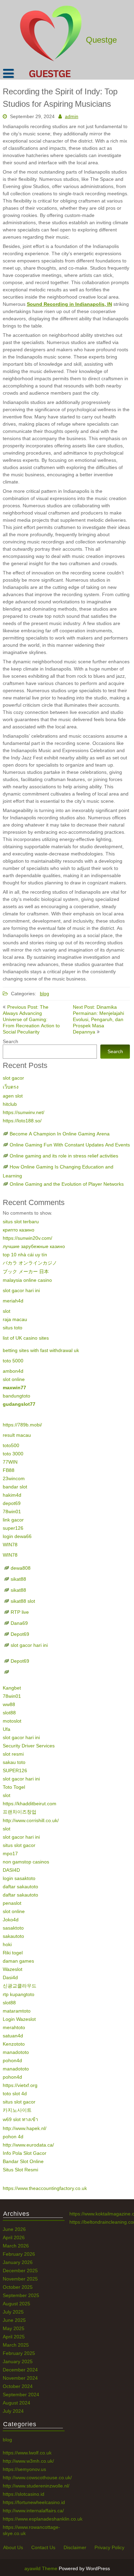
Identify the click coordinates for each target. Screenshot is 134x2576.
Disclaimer (75, 2547)
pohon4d (12, 2060)
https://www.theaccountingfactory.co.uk (45, 2188)
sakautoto (13, 1936)
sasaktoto (13, 1928)
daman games (18, 1961)
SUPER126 (15, 1770)
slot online (14, 1379)
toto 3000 (13, 1454)
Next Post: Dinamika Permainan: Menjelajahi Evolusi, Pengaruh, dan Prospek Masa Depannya (98, 1019)
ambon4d (13, 1371)
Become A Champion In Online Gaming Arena (60, 1134)
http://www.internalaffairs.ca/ (33, 2511)
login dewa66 (17, 1536)
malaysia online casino (27, 1280)
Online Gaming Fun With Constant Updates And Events (70, 1145)
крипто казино (19, 1230)
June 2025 (14, 2320)
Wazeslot (13, 1969)
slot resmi (13, 1754)
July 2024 (13, 2411)
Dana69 (19, 1623)
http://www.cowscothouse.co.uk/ (37, 2478)
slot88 (9, 1713)
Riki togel (13, 1953)
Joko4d (11, 1920)
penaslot (12, 1903)
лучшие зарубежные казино (34, 1246)
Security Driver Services (29, 1746)
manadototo (16, 2052)
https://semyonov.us (24, 2469)
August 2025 (16, 2304)
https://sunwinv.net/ (24, 1112)
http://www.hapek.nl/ (25, 2128)
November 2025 (20, 2279)
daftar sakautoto (20, 1887)
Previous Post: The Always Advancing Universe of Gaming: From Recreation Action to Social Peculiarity (31, 1019)
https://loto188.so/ (22, 1121)
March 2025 (16, 2345)
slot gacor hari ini (21, 1290)
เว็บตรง (11, 1087)
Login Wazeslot (19, 2019)
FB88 (9, 1470)
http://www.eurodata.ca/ (28, 2145)
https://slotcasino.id (24, 2494)
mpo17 (10, 1853)
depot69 (12, 1503)
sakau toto (14, 1762)
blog (44, 994)
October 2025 (18, 2287)
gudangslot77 (19, 1404)
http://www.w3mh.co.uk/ (28, 2461)
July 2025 (13, 2312)
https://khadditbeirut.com (30, 1804)
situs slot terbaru (21, 1222)
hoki (7, 1944)
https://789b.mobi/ (22, 1425)
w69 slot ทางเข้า (20, 2119)
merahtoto (14, 2027)
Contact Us (43, 2547)
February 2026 (19, 2254)
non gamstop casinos (26, 1862)
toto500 (11, 1445)
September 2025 (21, 2295)
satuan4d (13, 2036)
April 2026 (14, 2237)
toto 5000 (13, 1361)
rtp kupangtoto (19, 1994)
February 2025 (19, 2353)
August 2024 (16, 2403)
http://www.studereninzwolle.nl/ (36, 2486)
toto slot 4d (15, 2094)
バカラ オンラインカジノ (30, 1263)
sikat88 (18, 1579)
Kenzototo (14, 2044)
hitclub (10, 1104)
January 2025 (18, 2361)
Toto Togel (14, 1787)
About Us (13, 2547)
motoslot (12, 1721)
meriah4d (13, 1301)
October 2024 (18, 2386)
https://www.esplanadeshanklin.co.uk (43, 2519)
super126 (13, 1528)
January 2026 (18, 2262)
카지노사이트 (17, 2110)
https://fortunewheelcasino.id (34, 2502)
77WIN (10, 1462)
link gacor (13, 1520)
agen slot (13, 1096)
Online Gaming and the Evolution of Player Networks (67, 1184)
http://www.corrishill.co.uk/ (31, 1820)
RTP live (20, 1612)
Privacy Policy (109, 2547)
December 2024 (20, 2370)
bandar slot (15, 1487)
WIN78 (10, 1545)
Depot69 (20, 1634)
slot (7, 1311)
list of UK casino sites (26, 1338)
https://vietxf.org (20, 2085)
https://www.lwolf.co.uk (27, 2453)
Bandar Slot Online (23, 2161)
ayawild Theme (42, 2568)
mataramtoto (17, 2011)
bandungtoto (16, 1396)
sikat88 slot (23, 1601)
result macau (17, 1435)
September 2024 (21, 2395)
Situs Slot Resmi (20, 2170)
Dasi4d (10, 1977)
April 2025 (14, 2337)
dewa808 (21, 1568)
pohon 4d (13, 2137)
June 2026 (14, 2229)
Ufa (7, 1729)
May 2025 (14, 2328)
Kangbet (12, 1688)
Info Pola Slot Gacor (25, 2153)
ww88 (9, 1704)
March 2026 (16, 2246)
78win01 (12, 1512)
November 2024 (20, 2378)
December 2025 (20, 2271)
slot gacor (13, 1078)
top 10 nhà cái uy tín (25, 1255)
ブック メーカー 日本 (26, 1271)
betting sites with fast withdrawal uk (41, 1350)
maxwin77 (14, 1388)
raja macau (15, 1319)
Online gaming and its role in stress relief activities (64, 1156)
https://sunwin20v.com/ (27, 1238)
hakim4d (12, 1495)
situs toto (13, 1328)
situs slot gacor (19, 1845)
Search (10, 1041)
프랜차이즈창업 (20, 1812)
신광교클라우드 (20, 1986)
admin (72, 116)
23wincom (14, 1478)
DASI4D (11, 1870)
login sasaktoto (19, 1878)
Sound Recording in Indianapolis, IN (69, 304)
